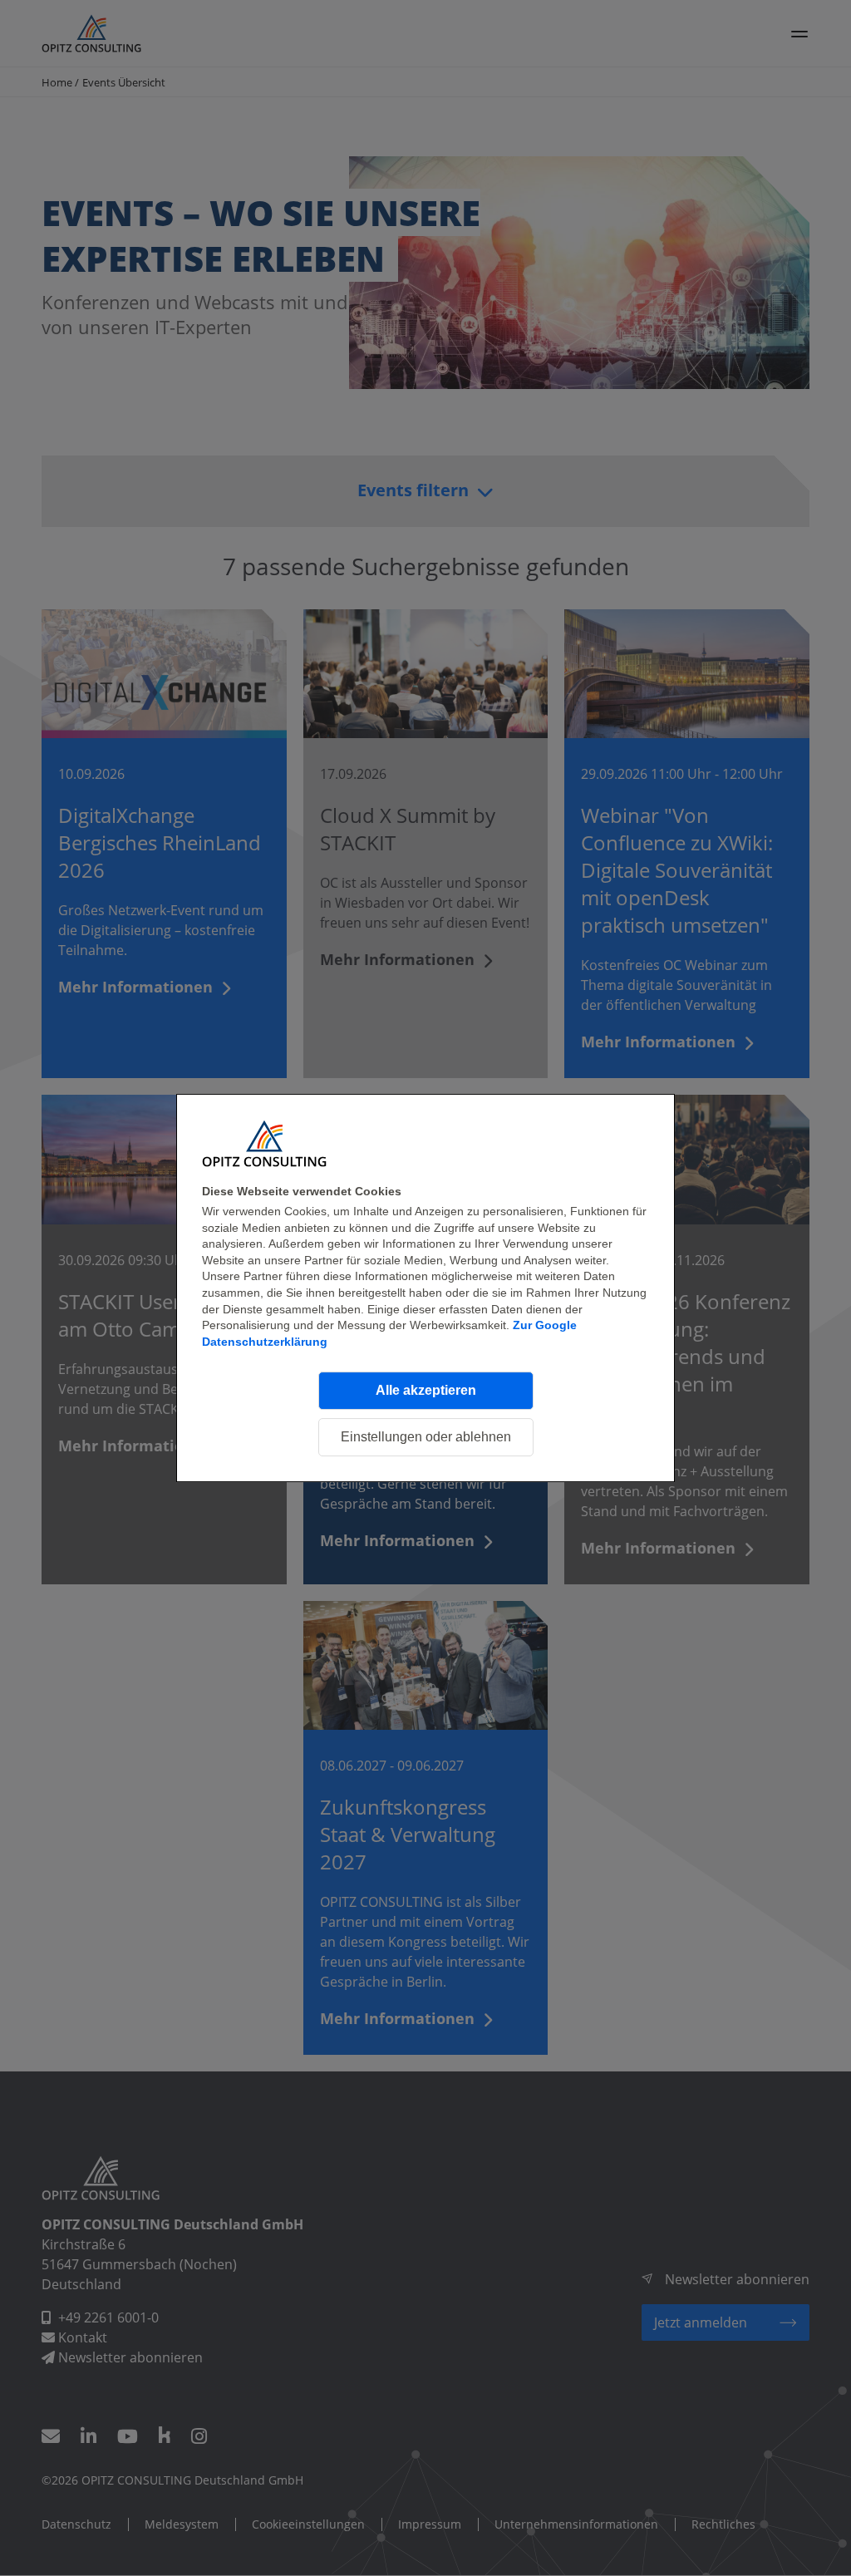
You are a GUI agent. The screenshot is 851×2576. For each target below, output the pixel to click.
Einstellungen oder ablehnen (426, 1437)
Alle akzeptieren (426, 1390)
